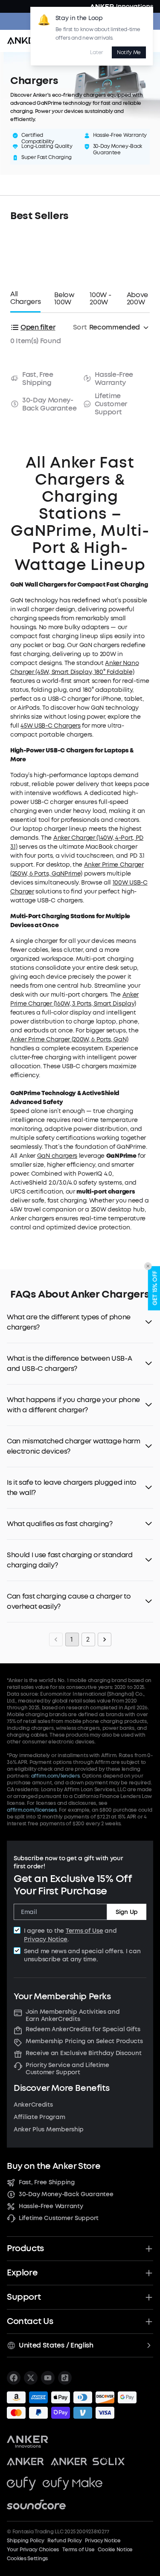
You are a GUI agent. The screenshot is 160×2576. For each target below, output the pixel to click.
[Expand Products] (149, 2249)
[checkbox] (17, 1930)
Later (96, 52)
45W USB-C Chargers (50, 726)
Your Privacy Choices (33, 2550)
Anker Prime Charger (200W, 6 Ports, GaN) (69, 1039)
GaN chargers (57, 1156)
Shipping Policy (25, 2541)
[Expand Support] (149, 2297)
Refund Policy (64, 2541)
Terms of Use (84, 1931)
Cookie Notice (115, 2550)
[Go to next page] (105, 1639)
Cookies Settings (27, 2559)
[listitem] (14, 2378)
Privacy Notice (46, 1939)
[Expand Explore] (149, 2273)
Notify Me (129, 52)
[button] (80, 1322)
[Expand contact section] (149, 2322)
